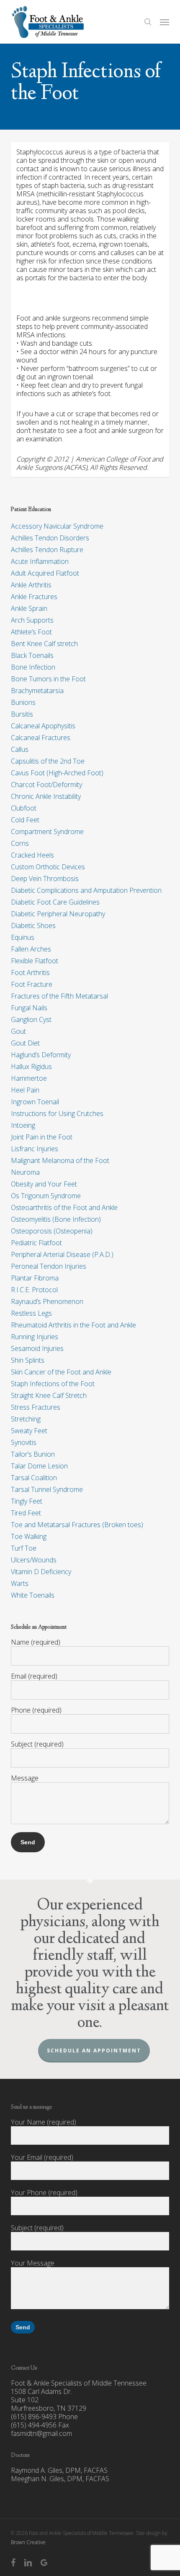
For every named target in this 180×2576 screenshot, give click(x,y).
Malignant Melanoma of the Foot (60, 1160)
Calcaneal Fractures (41, 738)
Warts (20, 1583)
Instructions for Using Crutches (57, 1113)
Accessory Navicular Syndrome (57, 526)
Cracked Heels (32, 855)
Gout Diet (25, 1043)
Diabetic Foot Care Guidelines (55, 902)
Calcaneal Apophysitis (43, 726)
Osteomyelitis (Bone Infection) (56, 1219)
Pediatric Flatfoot (36, 1243)
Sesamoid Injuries (37, 1348)
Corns (20, 843)
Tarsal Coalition (34, 1478)
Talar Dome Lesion (39, 1466)
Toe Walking (29, 1536)
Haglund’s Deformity (41, 1055)
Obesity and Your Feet (44, 1184)
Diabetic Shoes (33, 926)
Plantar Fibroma (35, 1278)
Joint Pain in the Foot (42, 1137)
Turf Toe (24, 1548)
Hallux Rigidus (31, 1066)
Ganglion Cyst (31, 1019)
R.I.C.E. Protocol (34, 1290)
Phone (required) (36, 1710)
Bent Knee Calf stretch (44, 644)
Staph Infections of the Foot (53, 1384)
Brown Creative (28, 2542)
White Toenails (33, 1595)
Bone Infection (33, 667)
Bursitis (22, 714)
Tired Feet (26, 1513)
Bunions (23, 702)
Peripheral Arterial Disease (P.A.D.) (62, 1254)
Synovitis (24, 1442)
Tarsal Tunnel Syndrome (47, 1489)
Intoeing (23, 1125)
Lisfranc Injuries (35, 1149)
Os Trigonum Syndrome (46, 1196)
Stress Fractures (36, 1407)
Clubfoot (24, 808)
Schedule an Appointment (94, 2051)
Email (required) (34, 1676)
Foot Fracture (32, 984)
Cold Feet (25, 820)
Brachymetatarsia (37, 691)
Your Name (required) (44, 2122)
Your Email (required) (42, 2157)
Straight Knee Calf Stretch (49, 1395)
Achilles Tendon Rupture (47, 550)
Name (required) (36, 1642)
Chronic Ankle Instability (46, 796)
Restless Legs (31, 1313)
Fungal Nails (29, 1008)
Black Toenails (32, 655)
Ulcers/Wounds (34, 1560)
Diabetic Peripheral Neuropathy (58, 914)
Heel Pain (25, 1090)
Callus (20, 749)
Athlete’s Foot (31, 632)
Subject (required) (37, 1744)
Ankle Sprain (29, 608)
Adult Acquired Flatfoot (45, 573)
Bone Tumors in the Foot (48, 679)
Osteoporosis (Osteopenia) (52, 1231)
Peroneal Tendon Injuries (49, 1266)
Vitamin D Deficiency (41, 1572)
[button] (165, 22)
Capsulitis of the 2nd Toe (48, 761)
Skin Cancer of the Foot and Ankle (61, 1372)
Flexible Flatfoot (35, 961)
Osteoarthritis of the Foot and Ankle (64, 1207)
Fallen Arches (31, 949)
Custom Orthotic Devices (48, 867)
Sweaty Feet (29, 1431)
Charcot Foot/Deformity (46, 785)
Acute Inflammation (40, 561)
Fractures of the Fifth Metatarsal (59, 996)
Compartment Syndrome (47, 832)
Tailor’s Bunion (33, 1454)
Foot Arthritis (30, 973)
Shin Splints (28, 1360)
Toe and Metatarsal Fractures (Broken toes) (77, 1525)
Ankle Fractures (34, 597)
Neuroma (25, 1172)
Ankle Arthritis (31, 585)
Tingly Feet (27, 1501)
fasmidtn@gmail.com (41, 2433)
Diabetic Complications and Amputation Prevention (86, 890)
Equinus (23, 937)
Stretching (26, 1419)
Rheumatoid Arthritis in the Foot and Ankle (73, 1325)
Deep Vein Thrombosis (45, 879)
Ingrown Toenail (35, 1102)
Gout (18, 1031)
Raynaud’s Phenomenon (47, 1301)
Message (25, 1778)
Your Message (33, 2263)
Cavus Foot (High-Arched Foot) (57, 773)
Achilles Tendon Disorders (50, 538)
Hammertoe (29, 1078)
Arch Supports (32, 620)
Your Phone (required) (44, 2193)
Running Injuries (35, 1337)
